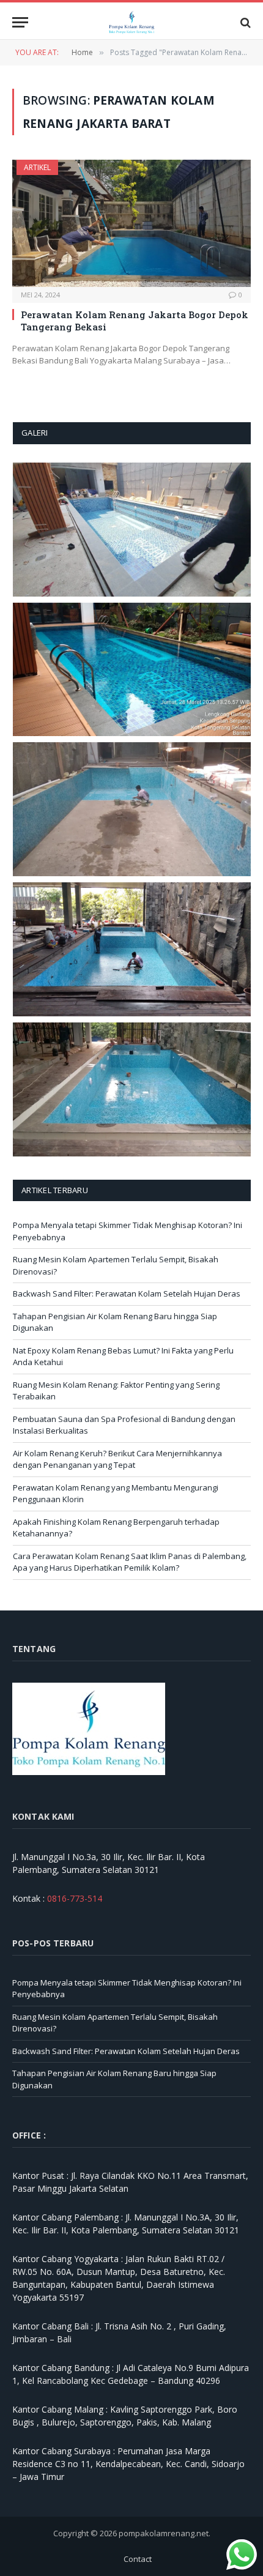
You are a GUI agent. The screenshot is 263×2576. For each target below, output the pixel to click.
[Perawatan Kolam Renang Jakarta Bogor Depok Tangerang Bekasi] (131, 223)
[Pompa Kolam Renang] (132, 22)
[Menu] (20, 22)
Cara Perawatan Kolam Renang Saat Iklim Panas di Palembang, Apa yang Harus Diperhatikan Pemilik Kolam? (130, 1562)
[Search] (244, 22)
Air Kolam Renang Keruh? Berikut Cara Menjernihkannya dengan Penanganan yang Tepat (117, 1459)
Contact (138, 2559)
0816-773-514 (75, 1898)
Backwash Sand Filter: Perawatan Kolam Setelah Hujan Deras (127, 1294)
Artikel (37, 167)
